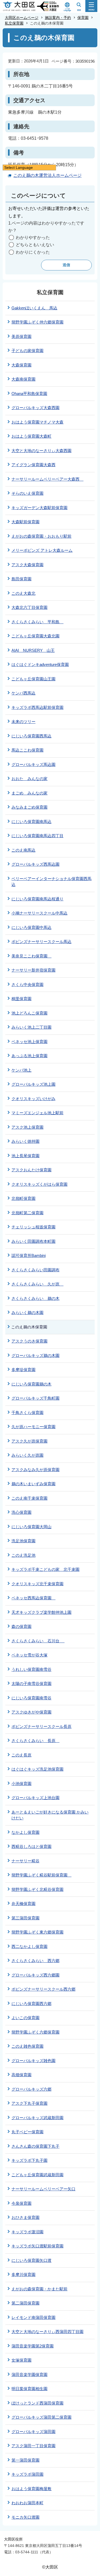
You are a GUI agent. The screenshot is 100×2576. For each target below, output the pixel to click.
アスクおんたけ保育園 (31, 1170)
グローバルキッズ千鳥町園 (35, 1398)
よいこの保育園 (25, 2018)
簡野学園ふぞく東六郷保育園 (37, 1932)
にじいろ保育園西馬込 (31, 736)
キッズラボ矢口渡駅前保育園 (37, 2246)
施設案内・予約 (58, 18)
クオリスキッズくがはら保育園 (39, 1184)
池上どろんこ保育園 (29, 1013)
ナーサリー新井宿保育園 (33, 970)
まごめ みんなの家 (29, 793)
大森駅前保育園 (25, 522)
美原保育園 (21, 336)
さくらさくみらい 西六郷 (35, 1961)
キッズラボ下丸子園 (29, 2160)
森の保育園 (21, 1626)
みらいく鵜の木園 (27, 1313)
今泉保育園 (21, 2203)
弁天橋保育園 (23, 1904)
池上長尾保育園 (25, 1156)
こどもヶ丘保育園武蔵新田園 (37, 2175)
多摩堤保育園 (23, 1370)
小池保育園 (21, 1784)
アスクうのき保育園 (29, 1341)
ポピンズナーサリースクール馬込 (41, 942)
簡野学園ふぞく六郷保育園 (35, 2032)
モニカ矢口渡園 (25, 2517)
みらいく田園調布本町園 (33, 1241)
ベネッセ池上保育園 (29, 1042)
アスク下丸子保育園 (29, 2103)
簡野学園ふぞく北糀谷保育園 (37, 1889)
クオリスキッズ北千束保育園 (37, 1584)
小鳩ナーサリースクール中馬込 (39, 913)
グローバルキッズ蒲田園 (33, 2432)
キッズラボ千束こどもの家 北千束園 (45, 1569)
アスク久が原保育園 (29, 1441)
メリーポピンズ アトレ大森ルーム (42, 550)
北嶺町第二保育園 (27, 1213)
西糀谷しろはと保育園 (31, 1846)
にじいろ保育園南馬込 (31, 822)
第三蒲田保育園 (25, 1918)
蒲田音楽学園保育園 (29, 2375)
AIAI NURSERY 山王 (33, 650)
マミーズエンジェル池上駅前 (37, 1113)
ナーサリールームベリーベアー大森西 (47, 479)
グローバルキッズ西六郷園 (35, 1975)
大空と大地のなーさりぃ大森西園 (41, 451)
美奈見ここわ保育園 (31, 956)
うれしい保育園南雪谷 (31, 1669)
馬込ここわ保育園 (27, 750)
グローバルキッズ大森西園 (35, 408)
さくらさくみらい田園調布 (35, 1270)
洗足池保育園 (23, 1541)
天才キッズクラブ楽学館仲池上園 (41, 1612)
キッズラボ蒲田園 (27, 2474)
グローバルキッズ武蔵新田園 (37, 2118)
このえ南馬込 (23, 850)
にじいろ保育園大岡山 (31, 1527)
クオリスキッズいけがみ (33, 1099)
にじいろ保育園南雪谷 (31, 1698)
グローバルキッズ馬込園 (33, 764)
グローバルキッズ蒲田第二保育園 (41, 2417)
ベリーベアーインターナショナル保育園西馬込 (51, 882)
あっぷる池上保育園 (29, 1056)
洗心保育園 (21, 1512)
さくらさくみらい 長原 (35, 1741)
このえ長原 (21, 1755)
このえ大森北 (23, 593)
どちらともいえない (35, 245)
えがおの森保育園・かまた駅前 (39, 2289)
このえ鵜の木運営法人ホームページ (47, 175)
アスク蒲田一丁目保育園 (33, 2446)
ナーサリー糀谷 (25, 1861)
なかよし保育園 (25, 1832)
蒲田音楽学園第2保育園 (33, 2346)
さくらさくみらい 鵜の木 (35, 1298)
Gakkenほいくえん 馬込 (34, 308)
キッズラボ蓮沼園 (27, 2232)
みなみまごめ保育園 (29, 807)
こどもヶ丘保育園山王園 (33, 679)
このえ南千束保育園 (29, 1498)
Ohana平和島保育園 (29, 394)
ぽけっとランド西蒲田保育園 (37, 2403)
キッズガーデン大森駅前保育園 (39, 508)
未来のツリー (23, 722)
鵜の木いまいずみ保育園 (33, 1484)
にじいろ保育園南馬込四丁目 (37, 836)
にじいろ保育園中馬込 (31, 927)
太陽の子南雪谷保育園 (31, 1684)
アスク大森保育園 (27, 565)
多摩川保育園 (23, 2275)
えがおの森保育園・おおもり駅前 (41, 536)
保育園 (83, 18)
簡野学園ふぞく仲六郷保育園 (37, 322)
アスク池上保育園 (27, 1127)
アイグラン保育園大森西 (33, 465)
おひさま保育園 (25, 2217)
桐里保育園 (21, 999)
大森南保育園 (23, 379)
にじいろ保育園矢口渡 (31, 2260)
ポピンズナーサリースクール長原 (41, 1726)
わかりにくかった (33, 252)
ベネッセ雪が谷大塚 (29, 1655)
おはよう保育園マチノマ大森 (37, 422)
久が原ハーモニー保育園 (33, 1427)
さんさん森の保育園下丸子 (35, 2146)
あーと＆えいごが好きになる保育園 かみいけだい (50, 1815)
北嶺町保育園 (23, 1198)
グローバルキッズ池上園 (33, 1084)
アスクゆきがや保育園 (31, 1712)
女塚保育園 (21, 2360)
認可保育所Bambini (29, 1255)
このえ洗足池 (23, 1555)
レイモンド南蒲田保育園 (33, 2317)
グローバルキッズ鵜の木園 (35, 1355)
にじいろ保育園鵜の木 (31, 1384)
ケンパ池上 (21, 1070)
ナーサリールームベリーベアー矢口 (43, 2189)
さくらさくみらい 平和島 (37, 622)
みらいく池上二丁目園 (31, 1027)
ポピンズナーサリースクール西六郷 (43, 1989)
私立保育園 (14, 23)
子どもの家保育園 (27, 351)
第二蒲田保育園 (25, 2303)
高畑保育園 (21, 2075)
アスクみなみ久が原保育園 (35, 1470)
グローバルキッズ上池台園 (35, 1798)
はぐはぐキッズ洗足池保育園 (37, 1769)
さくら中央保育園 (27, 985)
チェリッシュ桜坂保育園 (33, 1227)
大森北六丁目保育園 (29, 607)
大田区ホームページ (22, 18)
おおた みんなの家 (29, 779)
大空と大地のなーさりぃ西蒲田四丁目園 (47, 2332)
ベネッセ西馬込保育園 (33, 1598)
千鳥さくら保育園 (27, 1413)
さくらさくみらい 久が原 (37, 1284)
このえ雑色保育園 (27, 2046)
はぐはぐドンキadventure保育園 (40, 664)
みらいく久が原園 (27, 1455)
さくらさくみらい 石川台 (38, 1641)
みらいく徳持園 (25, 1141)
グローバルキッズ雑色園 (33, 2061)
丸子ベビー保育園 (27, 2132)
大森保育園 (21, 365)
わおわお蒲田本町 (27, 2503)
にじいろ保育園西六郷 (31, 2004)
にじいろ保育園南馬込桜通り (37, 899)
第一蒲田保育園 (25, 2460)
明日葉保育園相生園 (29, 2389)
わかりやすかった (33, 237)
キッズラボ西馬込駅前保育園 (37, 707)
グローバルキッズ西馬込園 (35, 864)
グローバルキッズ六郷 (31, 2089)
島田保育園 (21, 579)
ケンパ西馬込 (23, 693)
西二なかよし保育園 (29, 1946)
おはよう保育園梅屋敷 (31, 2489)
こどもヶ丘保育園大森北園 (35, 636)
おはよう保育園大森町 (31, 436)
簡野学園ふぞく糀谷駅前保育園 (41, 1875)
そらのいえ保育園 (27, 493)
